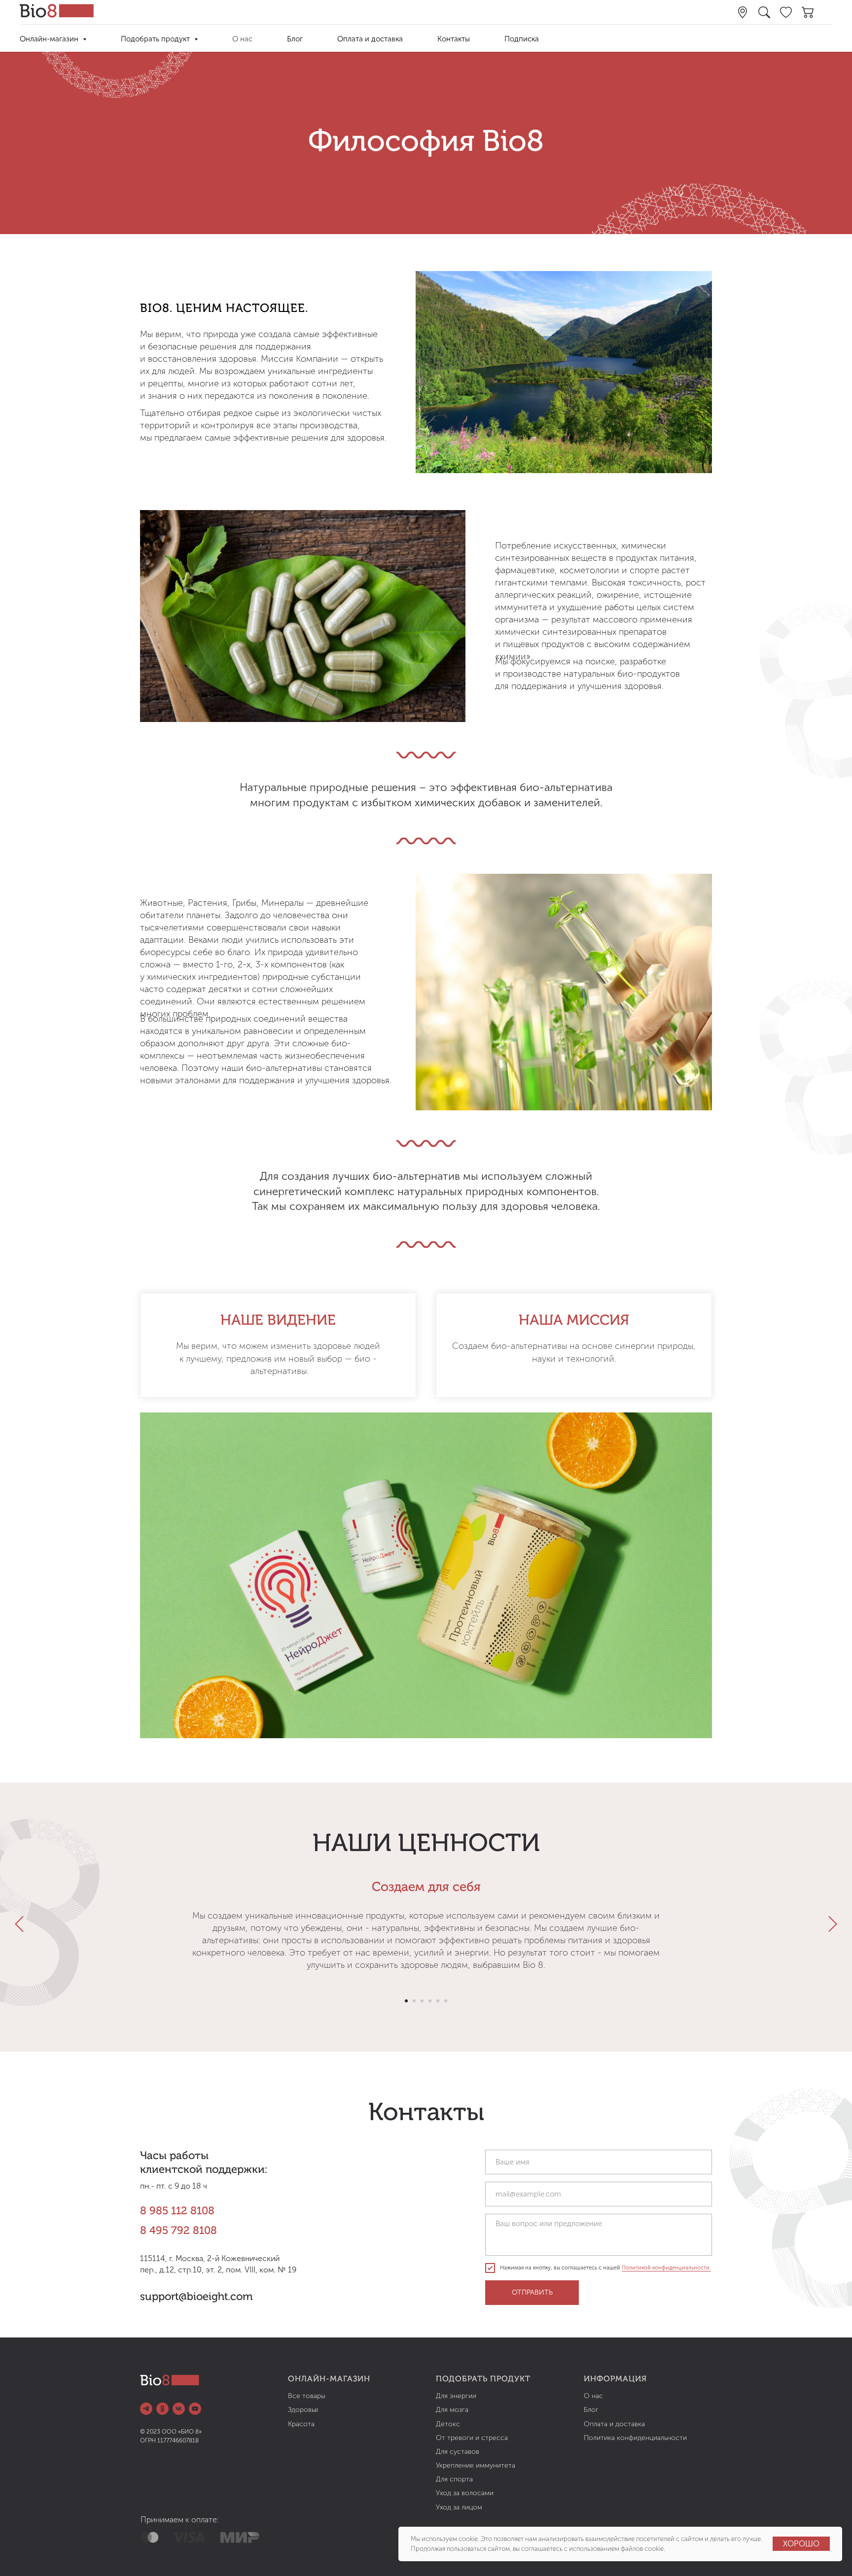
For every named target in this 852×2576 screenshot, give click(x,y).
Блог (295, 39)
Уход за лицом (459, 2507)
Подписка (522, 39)
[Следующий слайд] (833, 1924)
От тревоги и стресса (472, 2438)
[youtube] (195, 2409)
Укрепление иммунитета (476, 2465)
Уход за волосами (465, 2493)
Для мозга (452, 2410)
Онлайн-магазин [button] (50, 39)
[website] (743, 12)
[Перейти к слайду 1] (406, 2001)
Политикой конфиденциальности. (666, 2268)
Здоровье (303, 2410)
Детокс (448, 2424)
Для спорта (454, 2479)
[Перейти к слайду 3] (422, 2001)
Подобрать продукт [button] (156, 39)
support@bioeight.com (196, 2297)
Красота (301, 2424)
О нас (242, 39)
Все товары (307, 2396)
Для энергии (456, 2396)
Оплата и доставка (370, 39)
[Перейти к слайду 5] (438, 2001)
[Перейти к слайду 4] (430, 2001)
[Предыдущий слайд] (19, 1924)
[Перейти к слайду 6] (446, 2001)
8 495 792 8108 (178, 2231)
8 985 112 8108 (177, 2211)
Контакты (454, 39)
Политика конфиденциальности (635, 2438)
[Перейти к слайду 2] (414, 2001)
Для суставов (458, 2452)
